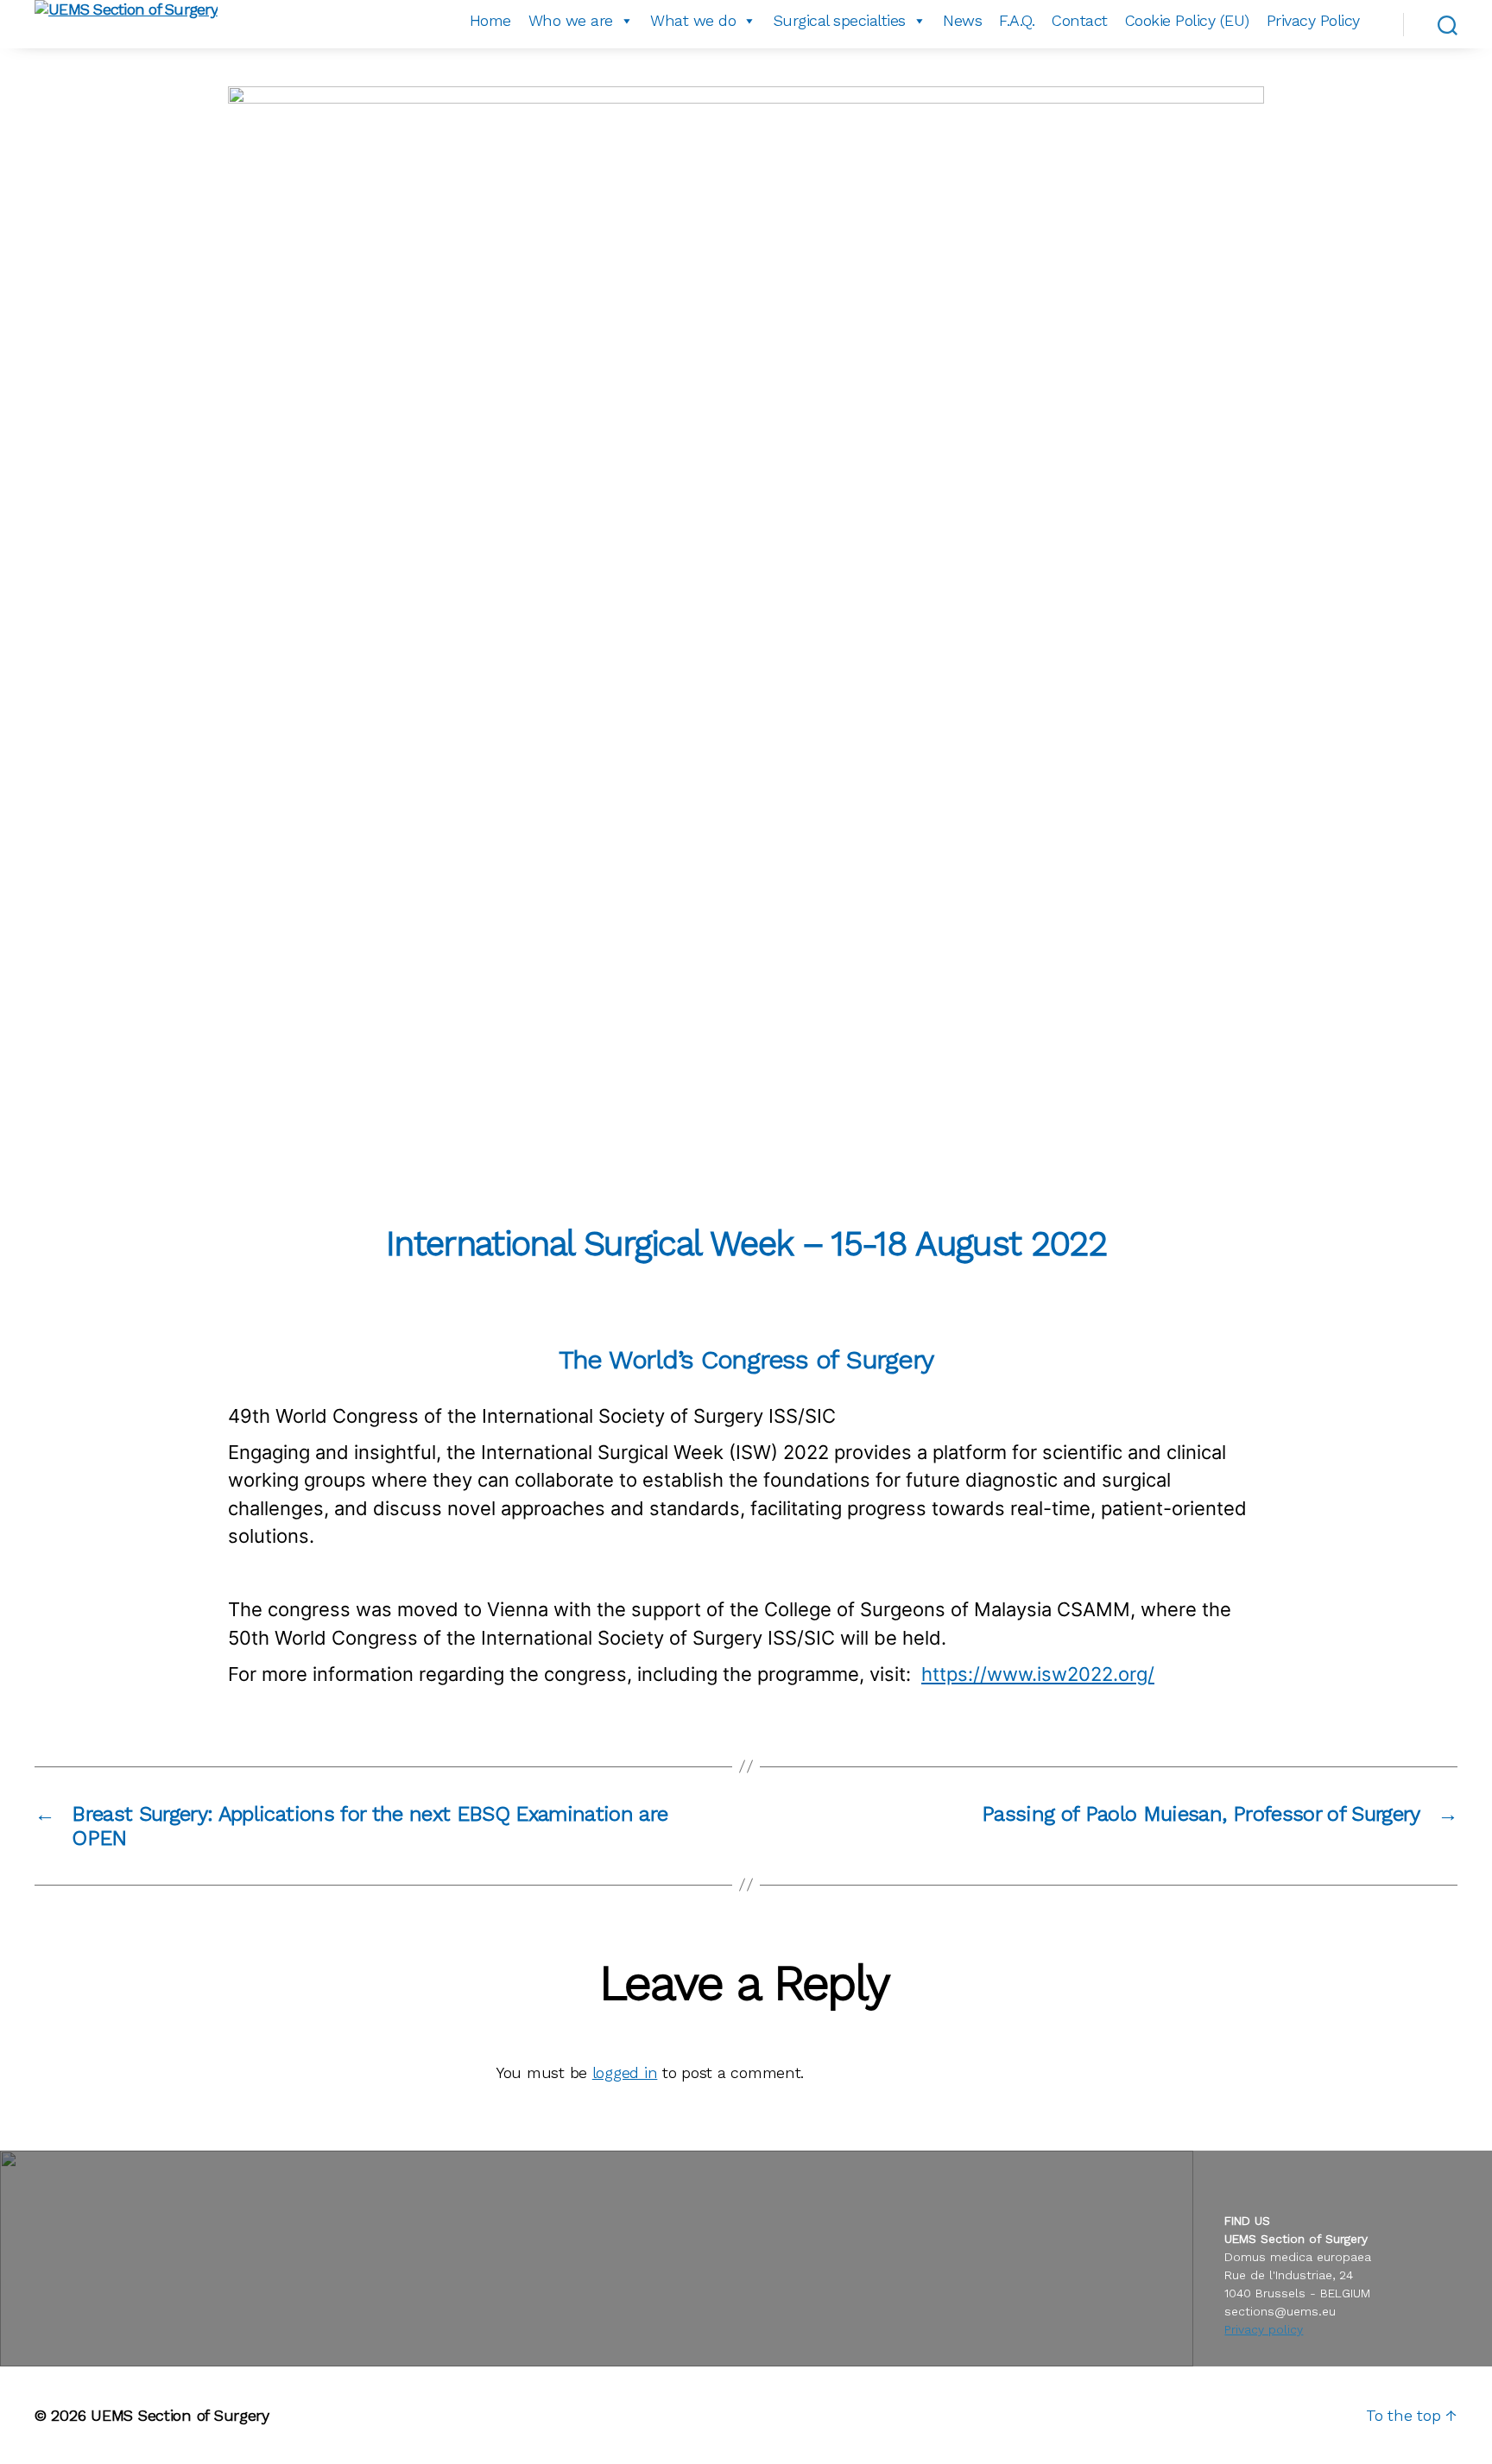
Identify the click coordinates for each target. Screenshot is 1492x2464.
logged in (625, 2072)
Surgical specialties (840, 20)
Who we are (571, 20)
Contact (1080, 20)
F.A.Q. (1017, 20)
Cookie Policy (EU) (1187, 20)
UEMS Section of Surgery (180, 2415)
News (962, 20)
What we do (693, 20)
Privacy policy (1264, 2329)
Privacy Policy (1313, 20)
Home (490, 20)
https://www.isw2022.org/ (1038, 1674)
